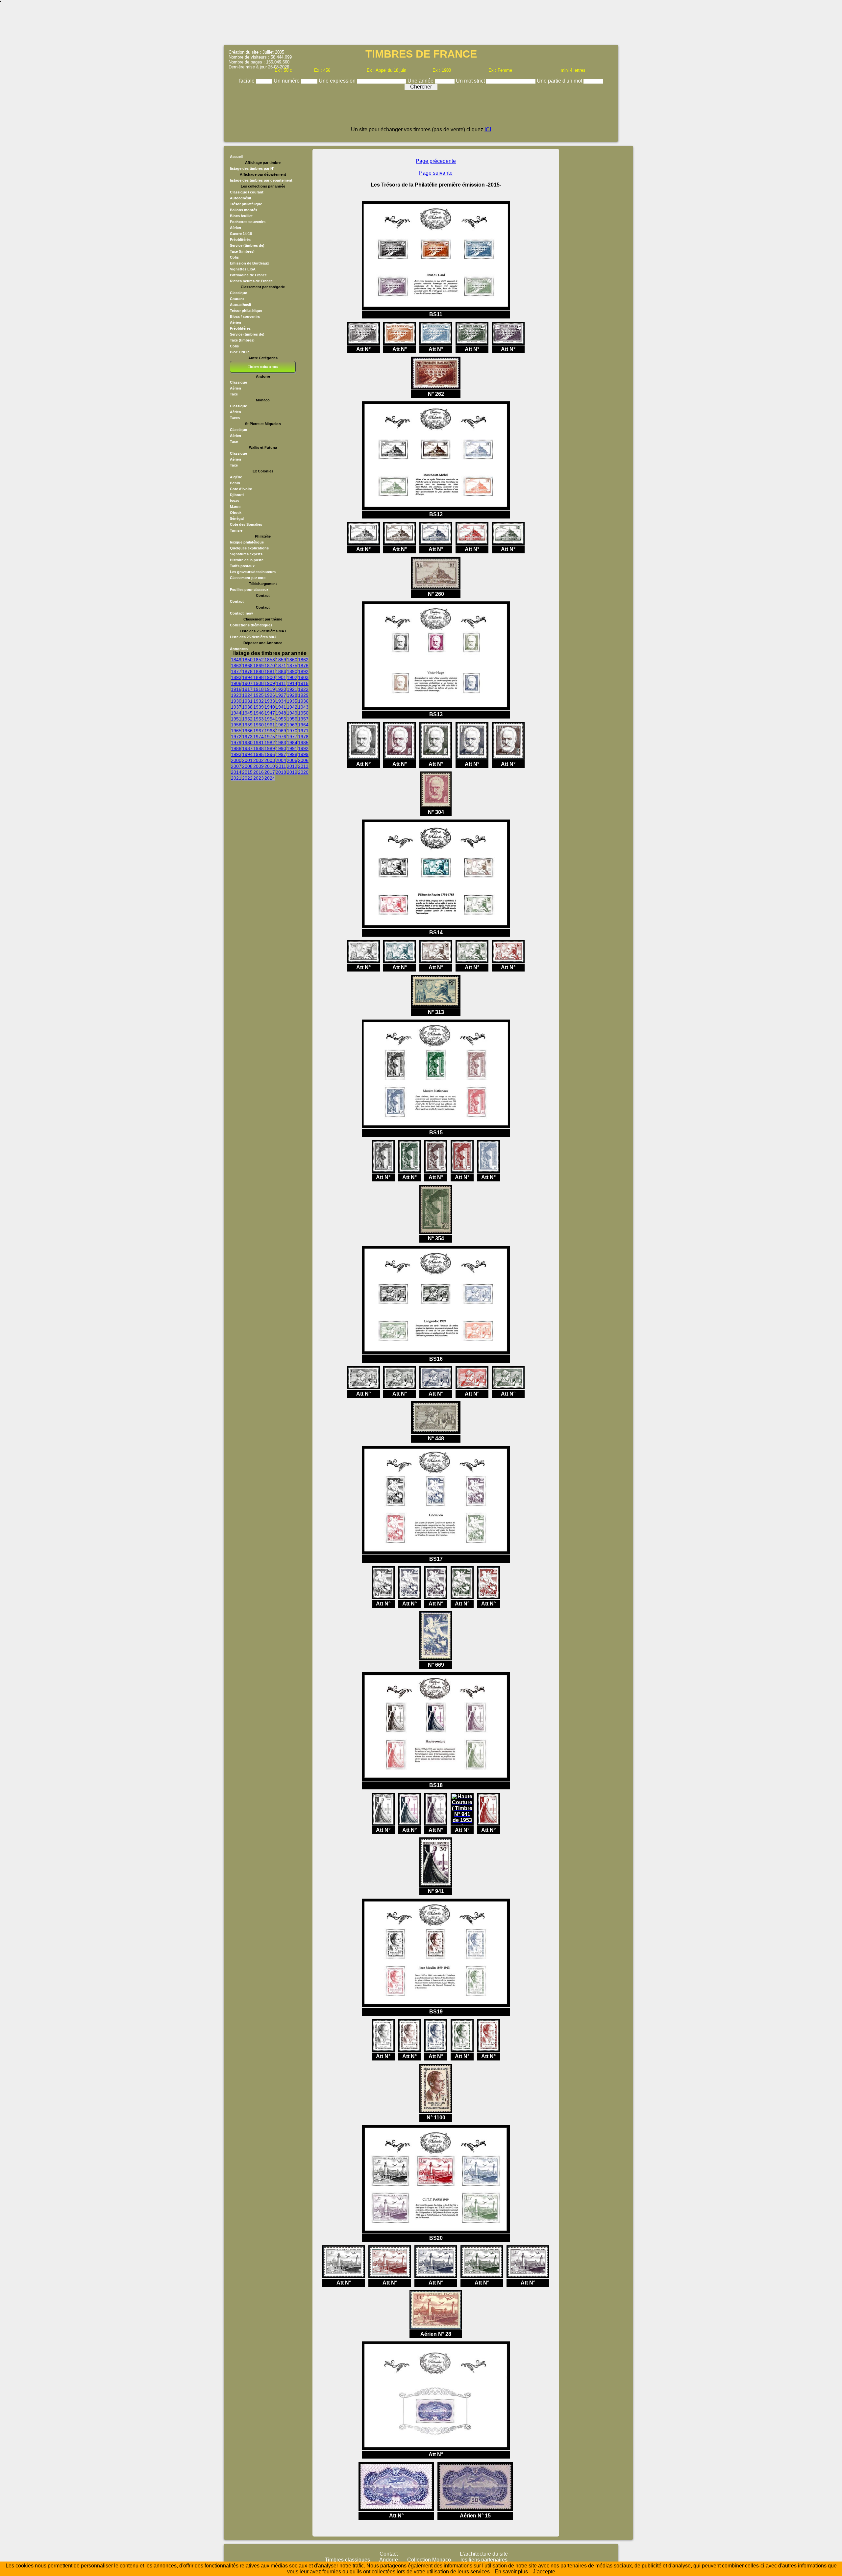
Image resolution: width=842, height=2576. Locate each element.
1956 (292, 719)
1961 (270, 725)
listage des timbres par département (261, 180)
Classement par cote (248, 578)
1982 (270, 743)
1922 (303, 689)
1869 (259, 666)
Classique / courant (247, 192)
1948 (281, 713)
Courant (237, 299)
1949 (292, 713)
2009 (259, 766)
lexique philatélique (247, 542)
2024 (270, 778)
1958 (236, 725)
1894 (247, 677)
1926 (270, 695)
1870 (270, 666)
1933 (270, 701)
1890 (292, 671)
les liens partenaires (484, 2560)
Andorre (389, 2560)
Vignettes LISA (243, 269)
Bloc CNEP (239, 352)
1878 (247, 671)
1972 (236, 737)
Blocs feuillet (241, 216)
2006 (303, 760)
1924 (247, 695)
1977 (292, 737)
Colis (234, 257)
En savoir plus (511, 2572)
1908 (259, 683)
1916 (236, 689)
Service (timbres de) (247, 245)
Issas (234, 501)
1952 (247, 719)
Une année (421, 81)
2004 (281, 760)
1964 (303, 725)
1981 (259, 743)
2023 (259, 778)
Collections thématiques (251, 625)
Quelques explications (249, 548)
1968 (270, 731)
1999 (303, 754)
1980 (247, 743)
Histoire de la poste (247, 560)
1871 (281, 666)
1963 (292, 725)
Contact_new (241, 613)
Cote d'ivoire (241, 489)
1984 (292, 743)
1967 (259, 731)
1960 (259, 725)
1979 (236, 743)
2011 (281, 766)
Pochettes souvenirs (248, 222)
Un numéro (287, 81)
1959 (247, 725)
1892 (303, 671)
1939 (259, 707)
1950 (303, 713)
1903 (303, 677)
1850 (247, 660)
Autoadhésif (241, 198)
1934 (281, 701)
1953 (259, 719)
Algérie (236, 477)
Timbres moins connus (263, 367)
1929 (303, 695)
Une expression (338, 81)
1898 (259, 677)
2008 (247, 766)
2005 (292, 760)
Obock (236, 513)
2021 (236, 778)
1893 (236, 677)
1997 (281, 754)
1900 (270, 677)
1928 (292, 695)
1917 (247, 689)
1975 (270, 737)
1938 (247, 707)
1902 (292, 677)
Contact (237, 601)
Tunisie (236, 530)
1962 (281, 725)
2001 (247, 760)
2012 (292, 766)
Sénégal (237, 518)
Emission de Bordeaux (249, 263)
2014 (236, 772)
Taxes (235, 418)
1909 (270, 683)
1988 (259, 748)
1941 (281, 707)
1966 (247, 731)
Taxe (234, 394)
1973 (247, 737)
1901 (281, 677)
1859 (281, 660)
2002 (259, 760)
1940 (270, 707)
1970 (292, 731)
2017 (270, 772)
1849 (236, 660)
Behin (235, 483)
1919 (270, 689)
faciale (248, 81)
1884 (281, 671)
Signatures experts (246, 554)
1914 (292, 683)
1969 (281, 731)
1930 (236, 701)
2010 (270, 766)
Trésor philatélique (246, 204)
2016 (259, 772)
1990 (281, 748)
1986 (236, 748)
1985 (303, 743)
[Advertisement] (421, 25)
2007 (236, 766)
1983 (281, 743)
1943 (303, 707)
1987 (247, 748)
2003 (270, 760)
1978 (303, 737)
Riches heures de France (251, 281)
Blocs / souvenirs (245, 316)
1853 (270, 660)
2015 (247, 772)
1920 (281, 689)
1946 (259, 713)
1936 (303, 701)
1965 (236, 731)
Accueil (236, 157)
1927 (281, 695)
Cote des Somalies (246, 524)
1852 (259, 660)
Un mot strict (471, 81)
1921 (292, 689)
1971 (303, 731)
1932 (259, 701)
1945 (247, 713)
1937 (236, 707)
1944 (236, 713)
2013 (303, 766)
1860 (292, 660)
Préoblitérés (240, 240)
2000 (236, 760)
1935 (292, 701)
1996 (270, 754)
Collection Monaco (429, 2560)
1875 (292, 666)
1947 (270, 713)
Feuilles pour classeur (249, 590)
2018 (281, 772)
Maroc (235, 507)
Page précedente (436, 161)
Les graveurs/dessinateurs (253, 572)
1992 (303, 748)
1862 (303, 660)
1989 (270, 748)
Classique (238, 293)
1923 (236, 695)
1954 (270, 719)
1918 (259, 689)
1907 (247, 683)
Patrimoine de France (248, 275)
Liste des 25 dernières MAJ (253, 637)
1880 (259, 671)
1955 (281, 719)
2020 (303, 772)
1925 (259, 695)
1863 (236, 666)
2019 (292, 772)
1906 (236, 683)
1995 (259, 754)
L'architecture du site (484, 2554)
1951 (236, 719)
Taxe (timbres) (242, 251)
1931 (247, 701)
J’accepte (544, 2572)
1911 (281, 683)
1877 (236, 671)
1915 (303, 683)
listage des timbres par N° (252, 168)
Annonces (239, 649)
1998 (292, 754)
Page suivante (436, 173)
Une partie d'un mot (560, 81)
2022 (247, 778)
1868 (247, 666)
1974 (259, 737)
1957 (303, 719)
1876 (303, 666)
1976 (281, 737)
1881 (270, 671)
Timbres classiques (347, 2560)
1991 (292, 748)
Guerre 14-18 (241, 234)
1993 (236, 754)
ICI (488, 129)
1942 (292, 707)
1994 (247, 754)
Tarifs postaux (242, 566)
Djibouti (237, 495)
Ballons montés (244, 210)
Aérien (235, 228)
